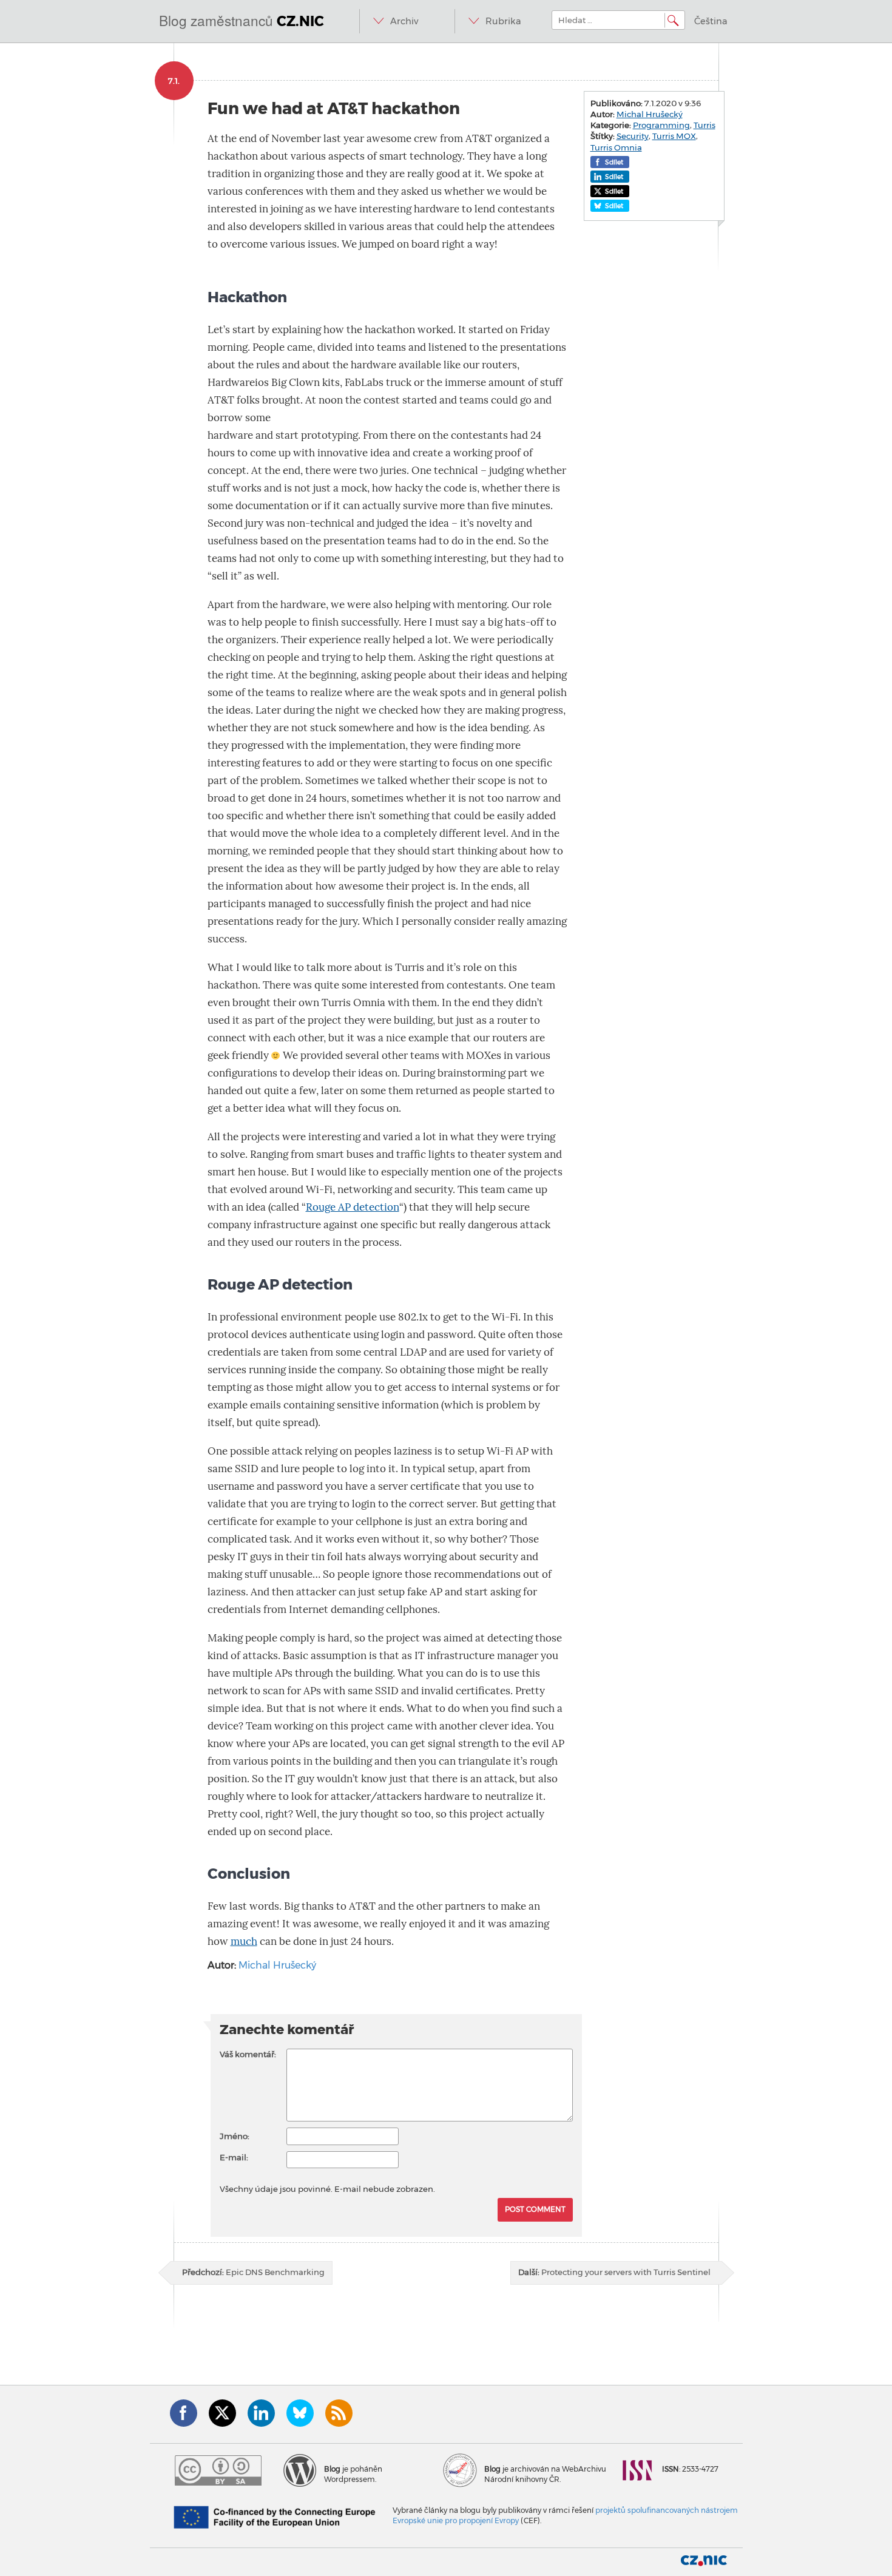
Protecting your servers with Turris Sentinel (614, 2272)
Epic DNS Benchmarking (253, 2272)
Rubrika (503, 21)
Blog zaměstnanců (242, 20)
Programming (661, 125)
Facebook (184, 2413)
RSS (339, 2413)
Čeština (711, 21)
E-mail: (234, 2157)
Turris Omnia (616, 147)
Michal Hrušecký (277, 1965)
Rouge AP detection (353, 1207)
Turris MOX (674, 136)
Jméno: (235, 2136)
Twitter (222, 2413)
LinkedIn (261, 2413)
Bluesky (300, 2413)
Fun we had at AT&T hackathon (334, 108)
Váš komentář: (248, 2054)
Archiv (404, 21)
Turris (704, 125)
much (244, 1942)
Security (633, 136)
